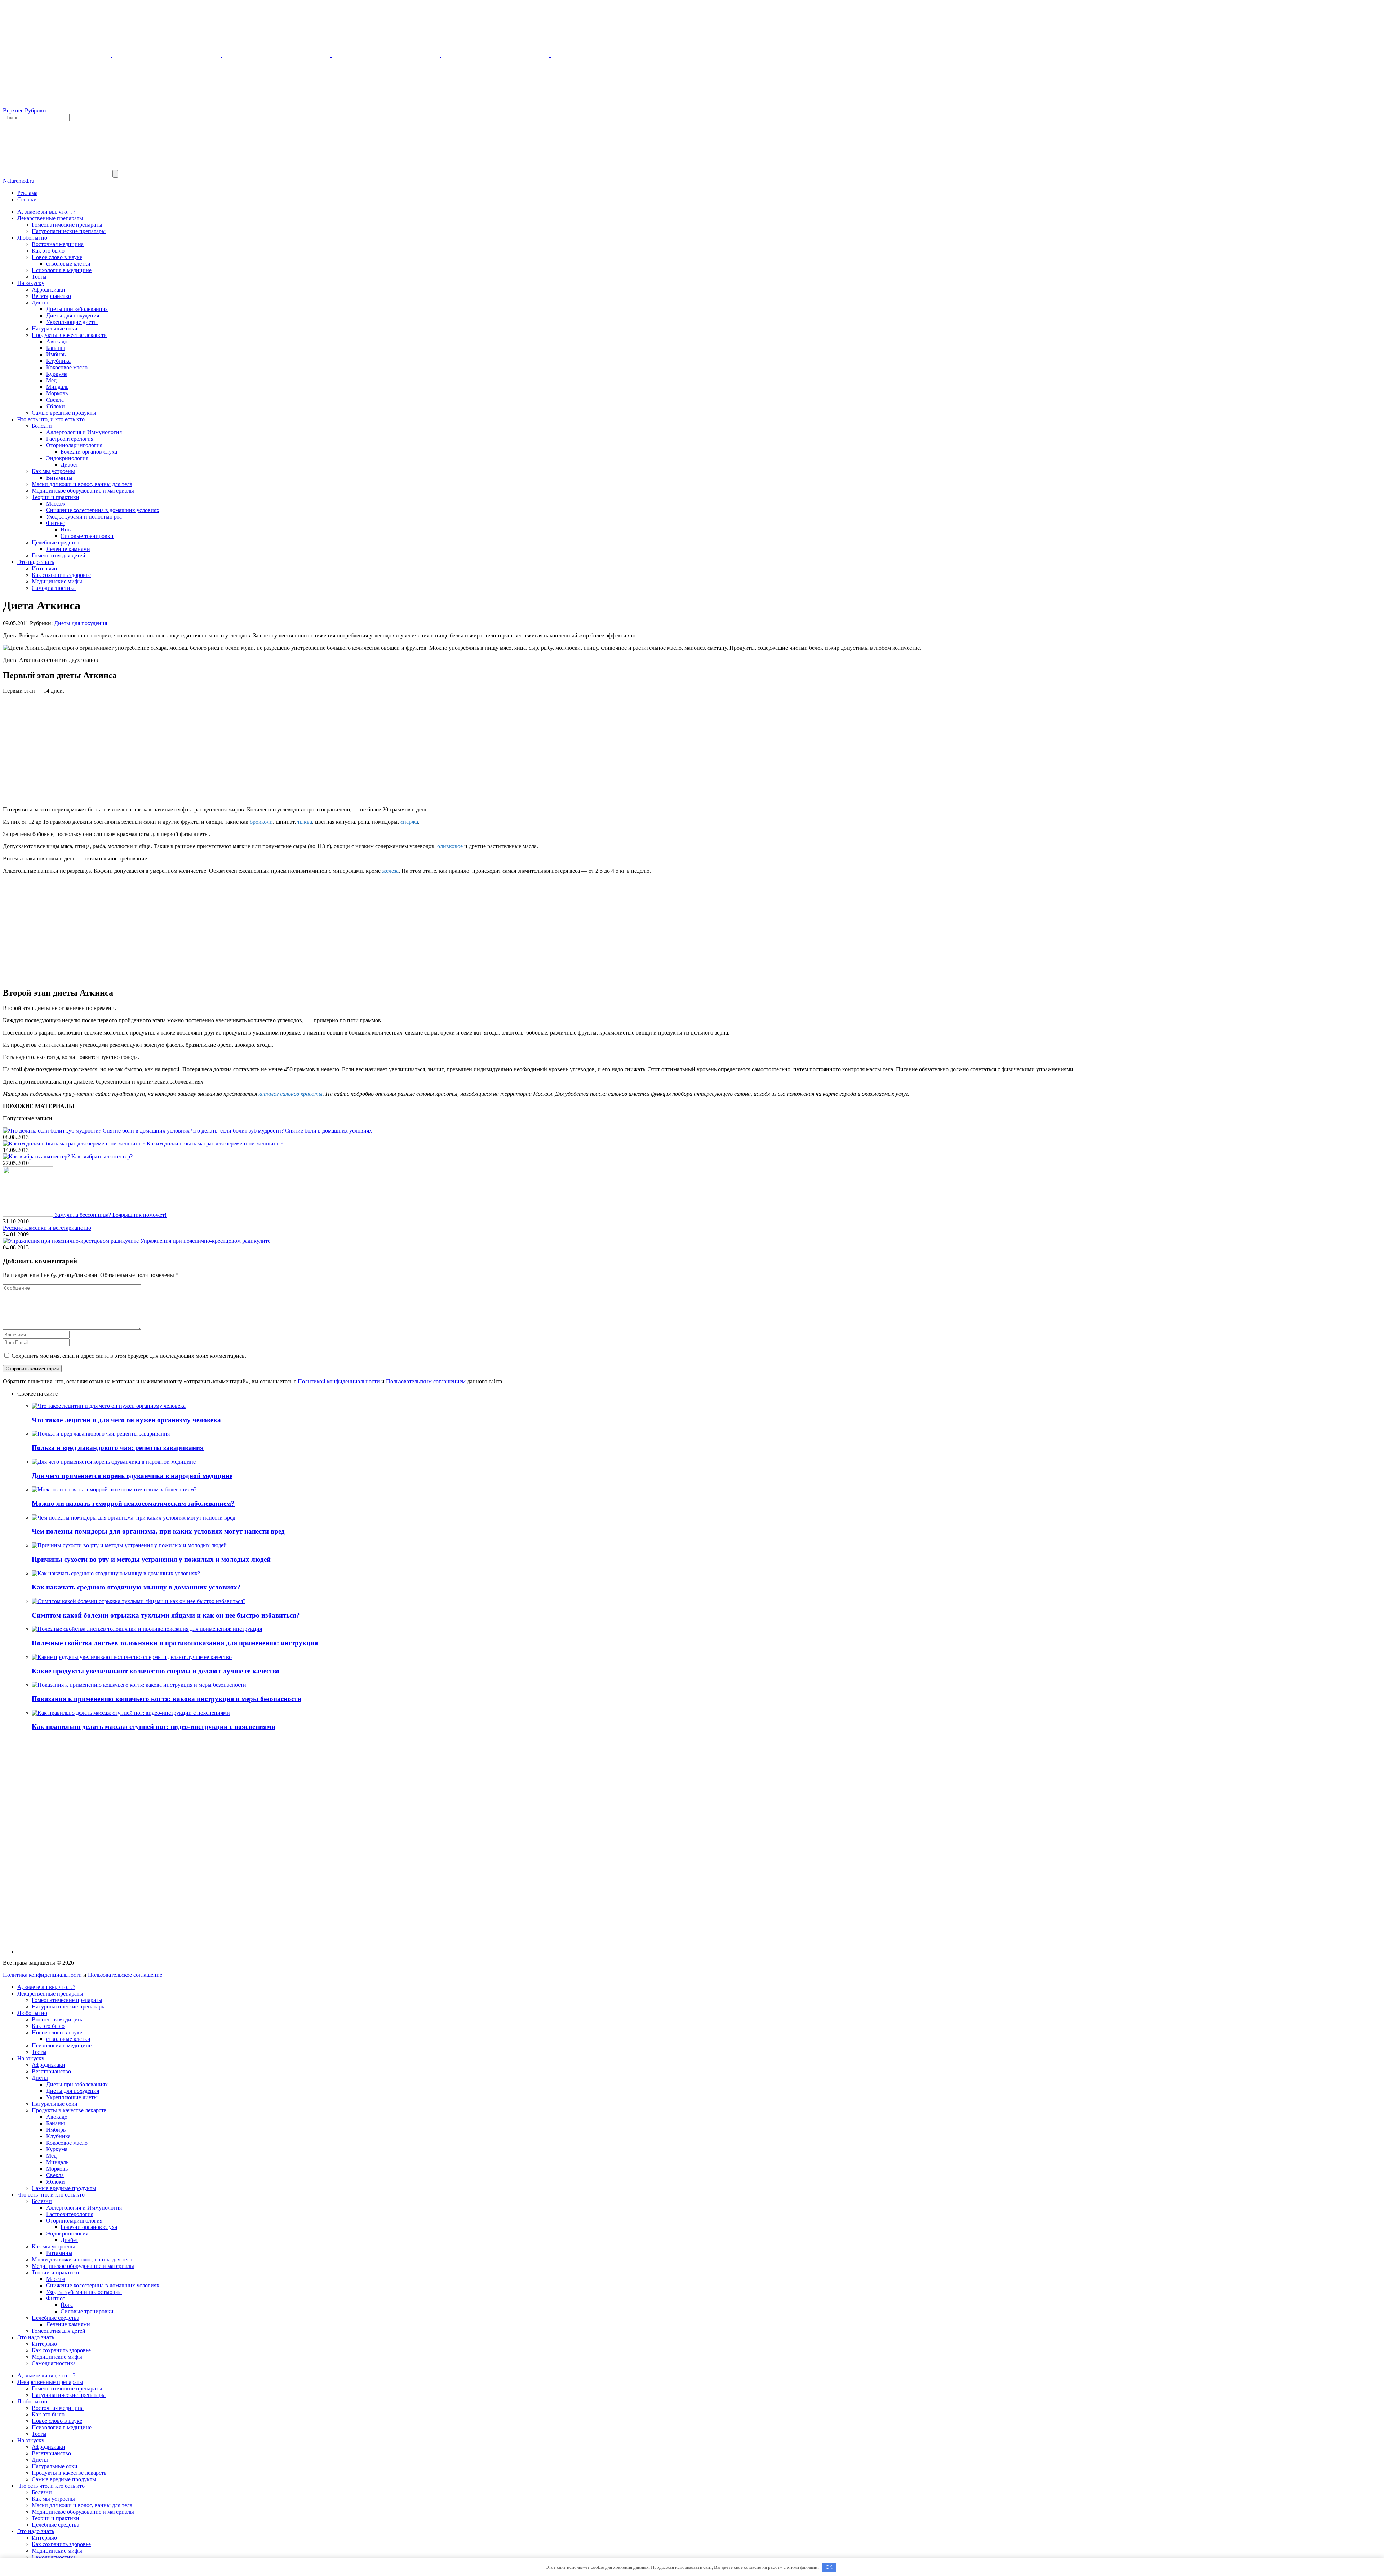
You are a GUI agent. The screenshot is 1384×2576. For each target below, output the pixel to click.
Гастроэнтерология (70, 439)
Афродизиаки (48, 290)
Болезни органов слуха (89, 452)
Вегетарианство (51, 296)
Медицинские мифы (57, 581)
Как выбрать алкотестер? (102, 1156)
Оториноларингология (74, 445)
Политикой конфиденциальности (339, 1381)
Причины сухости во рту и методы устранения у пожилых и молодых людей (151, 1559)
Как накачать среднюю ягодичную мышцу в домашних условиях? (136, 1587)
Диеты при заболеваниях (77, 309)
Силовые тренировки (87, 536)
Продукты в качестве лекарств (69, 335)
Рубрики (36, 110)
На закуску (31, 283)
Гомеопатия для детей (59, 555)
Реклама (27, 193)
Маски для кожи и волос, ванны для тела (82, 484)
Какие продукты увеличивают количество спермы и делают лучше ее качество (156, 1671)
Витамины (59, 478)
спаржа (409, 822)
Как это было (48, 251)
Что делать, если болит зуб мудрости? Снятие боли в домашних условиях (281, 1131)
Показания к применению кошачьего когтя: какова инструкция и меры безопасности (167, 1699)
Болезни (42, 426)
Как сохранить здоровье (61, 575)
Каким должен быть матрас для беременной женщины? (215, 1144)
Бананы (56, 348)
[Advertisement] (692, 750)
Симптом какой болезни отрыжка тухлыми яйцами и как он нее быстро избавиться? (166, 1615)
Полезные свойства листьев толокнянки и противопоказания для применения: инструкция (175, 1643)
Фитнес (56, 523)
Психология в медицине (62, 270)
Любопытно (32, 238)
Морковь (57, 393)
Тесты (39, 277)
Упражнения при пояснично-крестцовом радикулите (205, 1241)
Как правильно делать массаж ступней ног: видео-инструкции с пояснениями (154, 1727)
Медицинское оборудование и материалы (83, 491)
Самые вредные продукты (64, 413)
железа (390, 871)
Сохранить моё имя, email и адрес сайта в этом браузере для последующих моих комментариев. (129, 1356)
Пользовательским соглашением (426, 1381)
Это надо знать (36, 562)
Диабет (69, 465)
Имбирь (56, 354)
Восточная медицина (58, 244)
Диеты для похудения (73, 315)
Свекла (55, 400)
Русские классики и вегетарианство (47, 1228)
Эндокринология (67, 458)
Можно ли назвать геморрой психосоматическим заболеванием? (133, 1503)
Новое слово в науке (57, 257)
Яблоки (56, 406)
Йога (67, 530)
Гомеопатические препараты (67, 225)
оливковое (450, 846)
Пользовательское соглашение (125, 1975)
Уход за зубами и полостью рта (84, 517)
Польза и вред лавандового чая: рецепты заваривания (118, 1448)
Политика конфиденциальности (42, 1975)
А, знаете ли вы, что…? (46, 212)
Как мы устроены (53, 471)
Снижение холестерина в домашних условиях (103, 510)
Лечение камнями (68, 549)
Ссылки (27, 199)
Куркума (57, 374)
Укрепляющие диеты (72, 322)
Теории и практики (56, 497)
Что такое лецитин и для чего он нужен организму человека (126, 1420)
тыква (305, 822)
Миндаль (57, 387)
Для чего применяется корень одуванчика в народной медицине (132, 1476)
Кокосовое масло (67, 367)
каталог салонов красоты (290, 1094)
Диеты (40, 302)
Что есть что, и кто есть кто (51, 419)
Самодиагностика (54, 588)
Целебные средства (56, 542)
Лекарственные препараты (50, 218)
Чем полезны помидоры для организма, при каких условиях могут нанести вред (158, 1531)
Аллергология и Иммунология (84, 432)
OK (829, 2567)
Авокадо (57, 341)
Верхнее (13, 110)
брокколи (261, 822)
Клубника (58, 361)
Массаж (56, 504)
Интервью (44, 568)
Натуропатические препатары (69, 231)
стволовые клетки (68, 264)
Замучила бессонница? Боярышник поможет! (111, 1215)
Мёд (51, 380)
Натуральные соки (55, 328)
